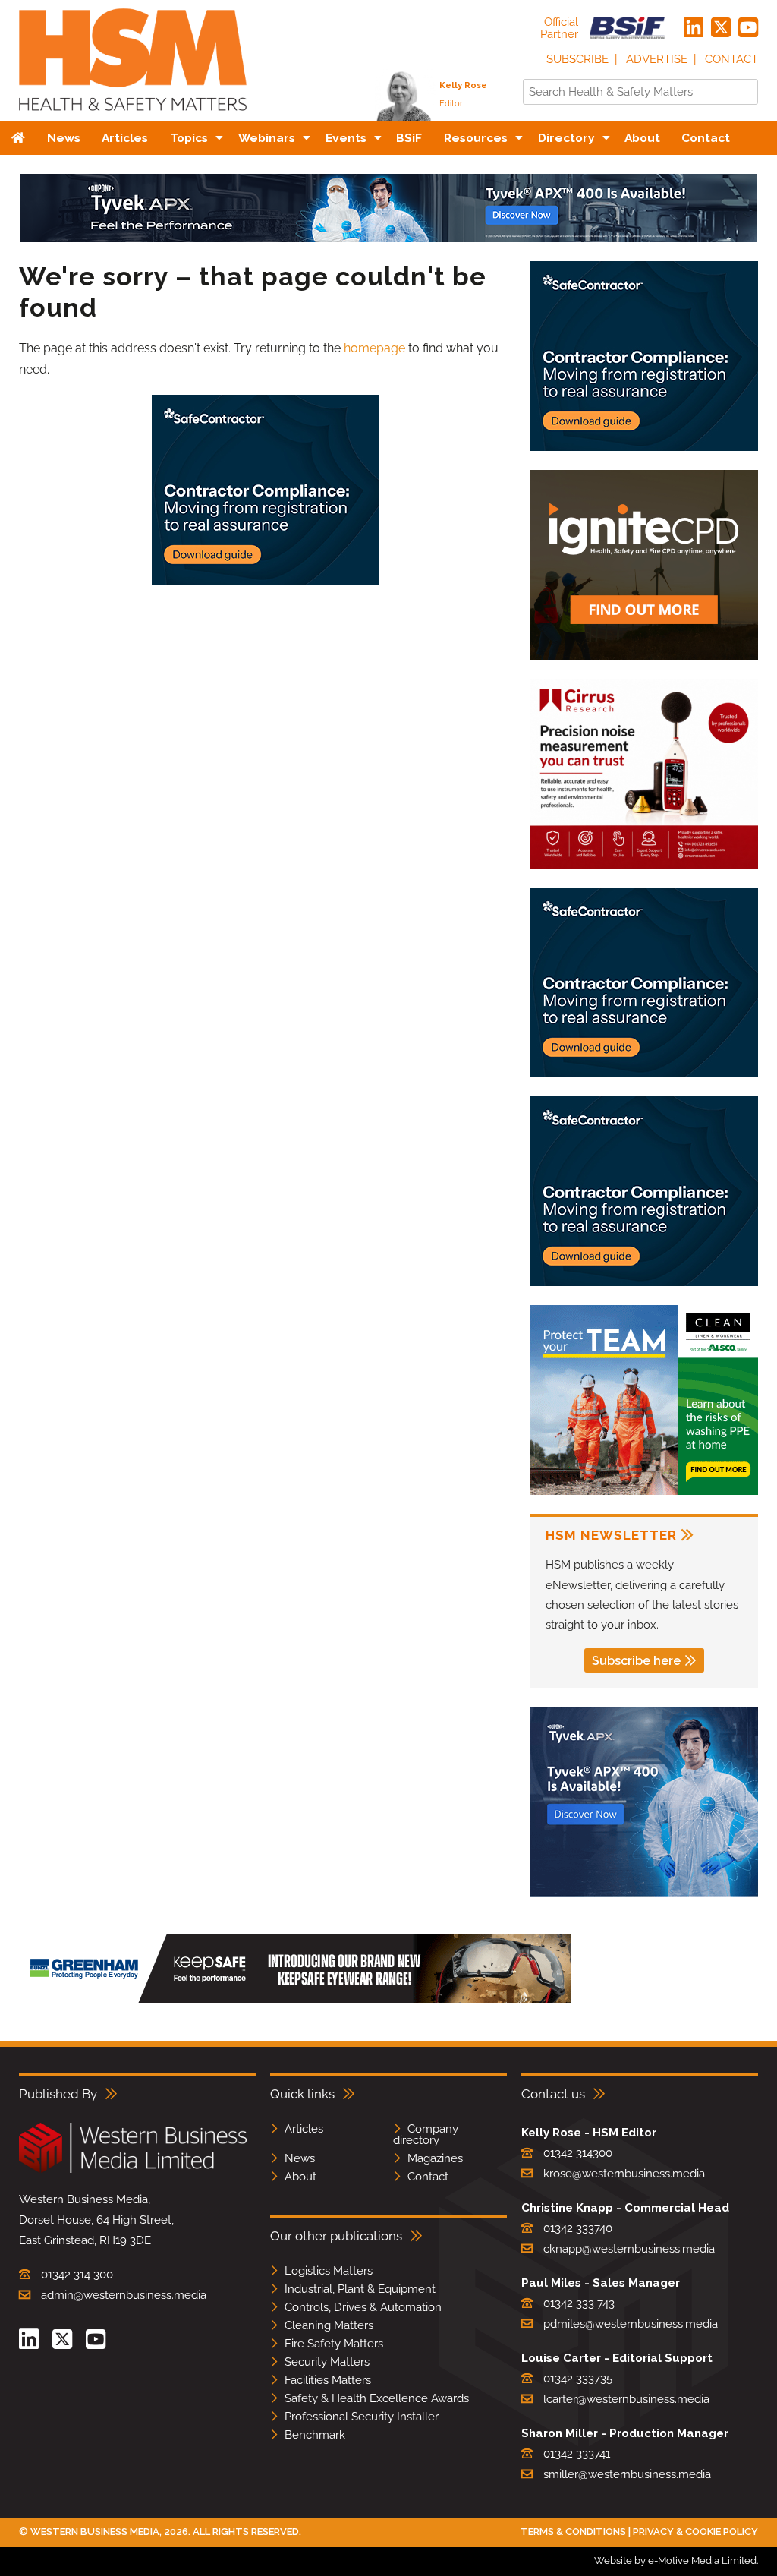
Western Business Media (95, 2532)
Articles (304, 2129)
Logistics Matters (329, 2271)
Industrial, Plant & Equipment (360, 2289)
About (300, 2177)
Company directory (426, 2135)
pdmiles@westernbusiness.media (631, 2324)
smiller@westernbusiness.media (627, 2474)
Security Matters (327, 2362)
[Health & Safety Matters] (133, 116)
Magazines (435, 2158)
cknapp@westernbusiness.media (629, 2249)
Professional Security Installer (362, 2417)
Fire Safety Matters (334, 2344)
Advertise (657, 59)
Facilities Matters (328, 2380)
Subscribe (577, 59)
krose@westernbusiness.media (624, 2174)
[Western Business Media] (133, 2170)
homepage (374, 348)
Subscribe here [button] (636, 1661)
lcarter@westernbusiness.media (626, 2399)
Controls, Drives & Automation (363, 2307)
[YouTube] (748, 28)
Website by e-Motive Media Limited (675, 2560)
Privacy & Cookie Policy (695, 2532)
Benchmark (315, 2435)
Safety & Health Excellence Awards (377, 2398)
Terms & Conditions (573, 2532)
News (300, 2158)
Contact (731, 59)
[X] (721, 28)
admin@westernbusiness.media (124, 2295)
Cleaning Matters (329, 2325)
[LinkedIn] (694, 28)
